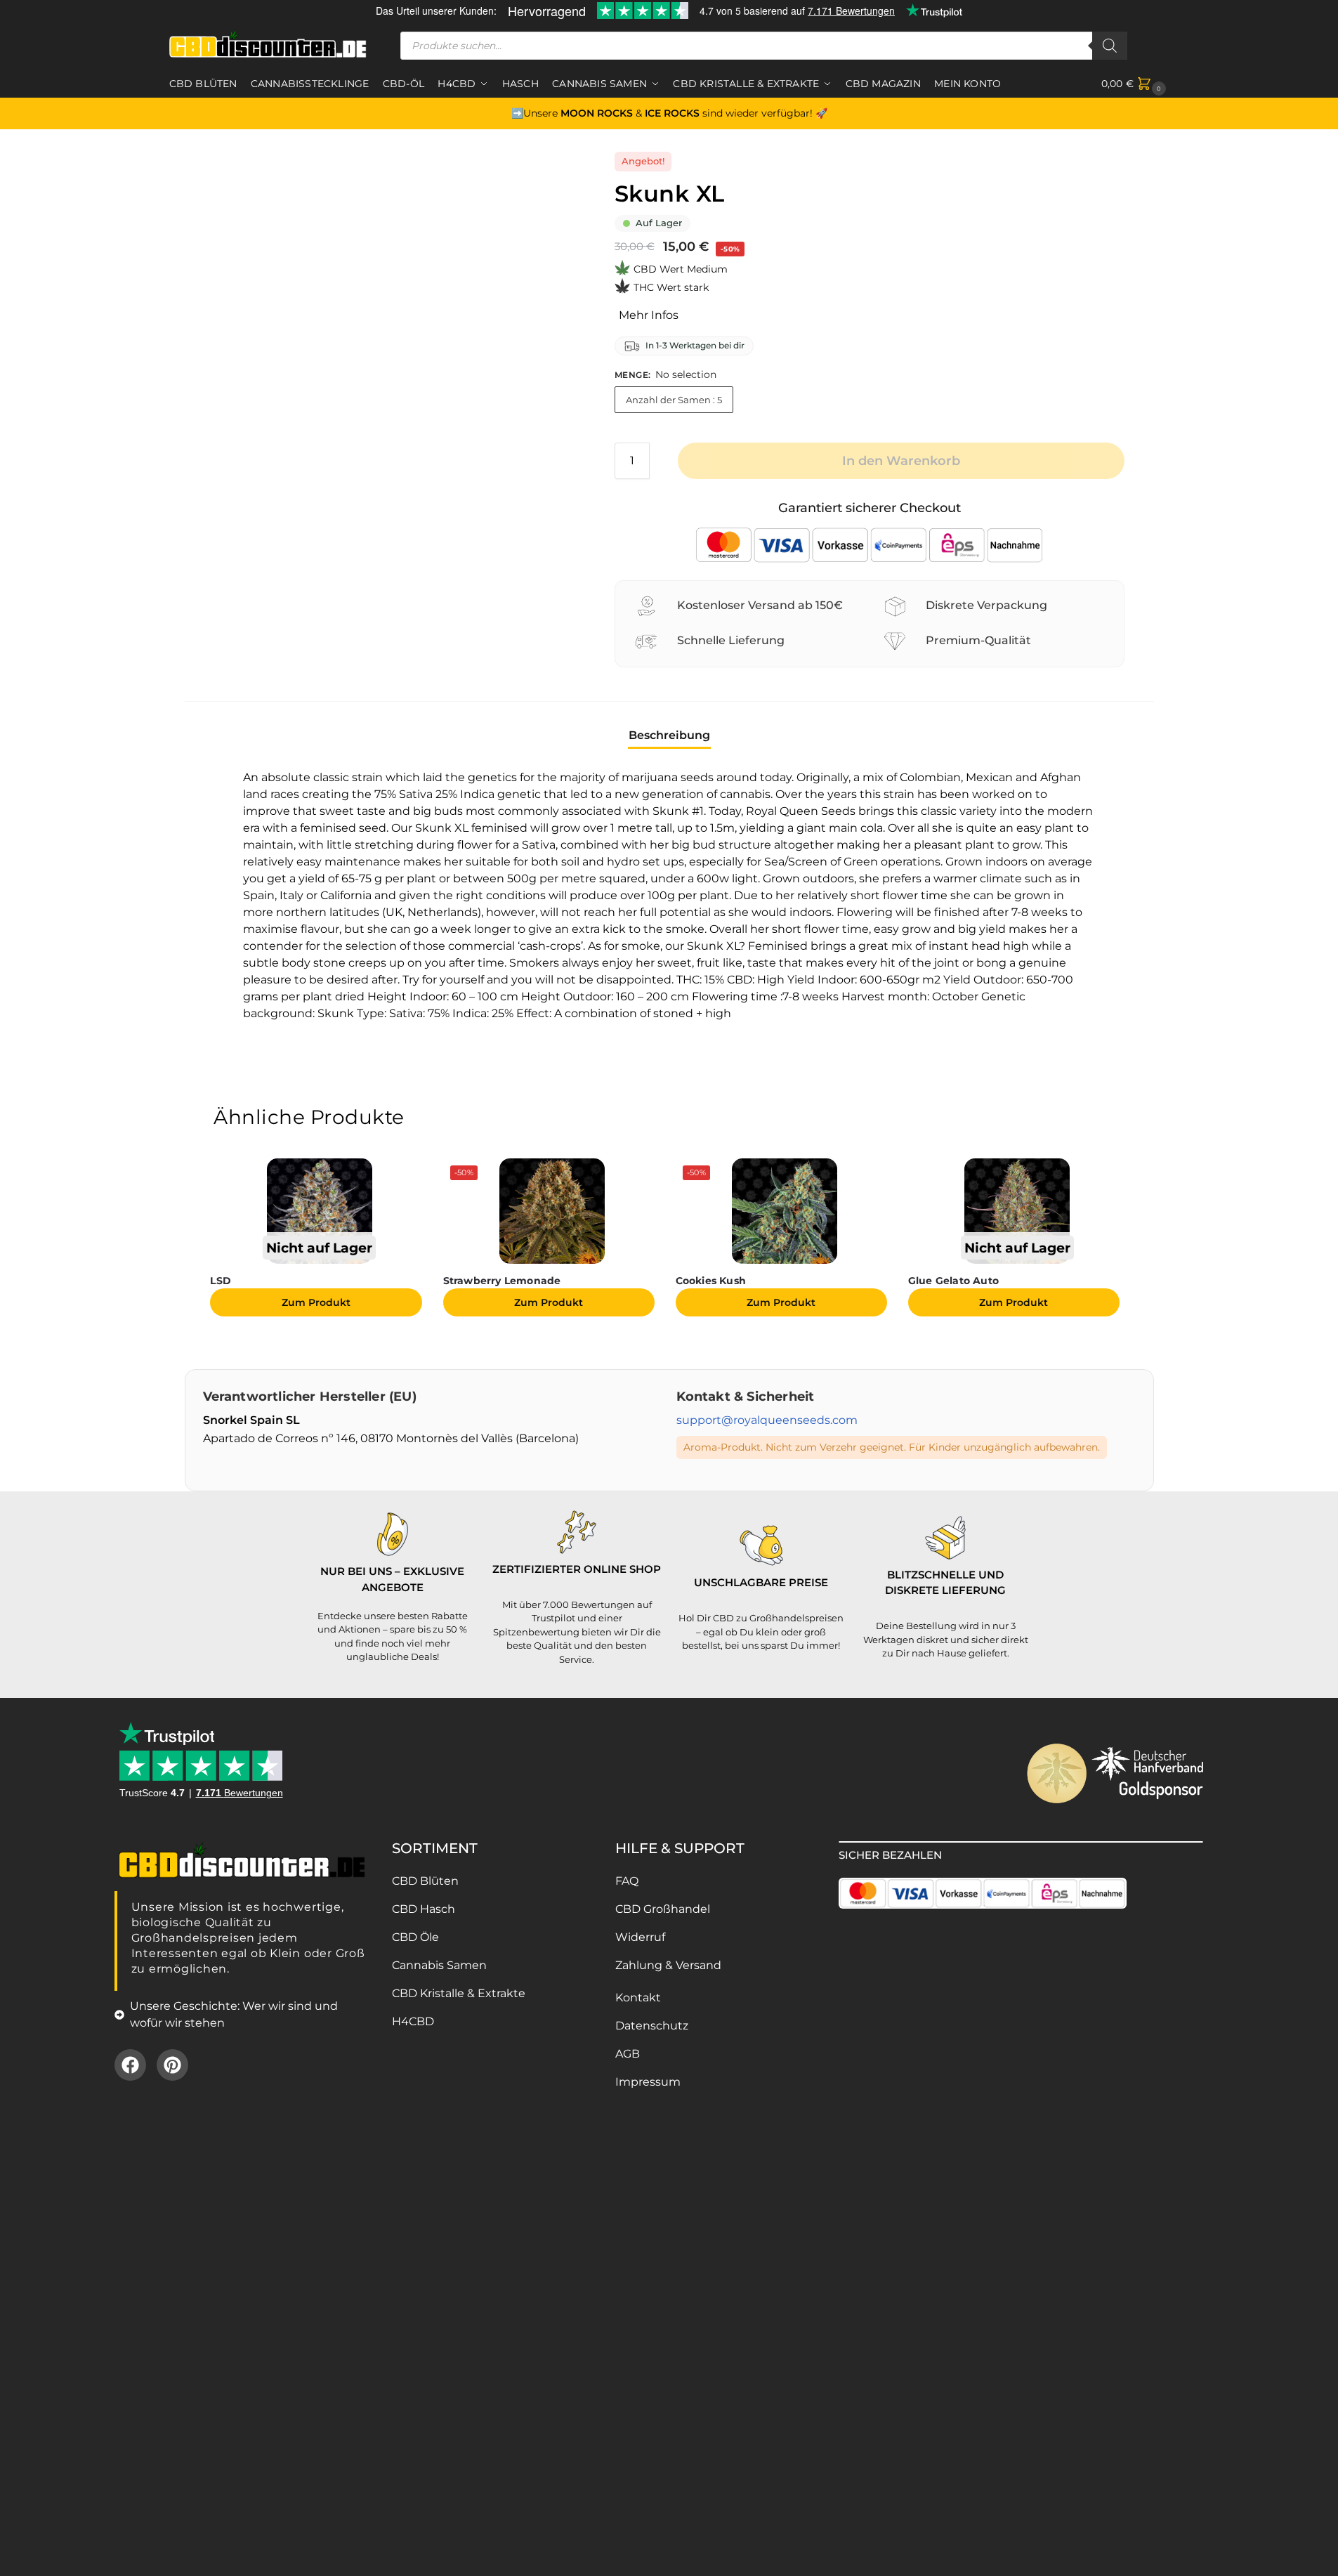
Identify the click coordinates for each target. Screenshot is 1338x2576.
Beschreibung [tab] (669, 735)
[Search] (1110, 46)
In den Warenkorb (901, 461)
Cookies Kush (711, 1281)
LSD (221, 1281)
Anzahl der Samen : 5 (674, 400)
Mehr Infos (649, 315)
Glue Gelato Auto (953, 1281)
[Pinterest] (172, 2065)
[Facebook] (130, 2065)
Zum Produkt (316, 1302)
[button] (1135, 84)
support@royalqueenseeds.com (767, 1420)
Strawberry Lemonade (502, 1281)
